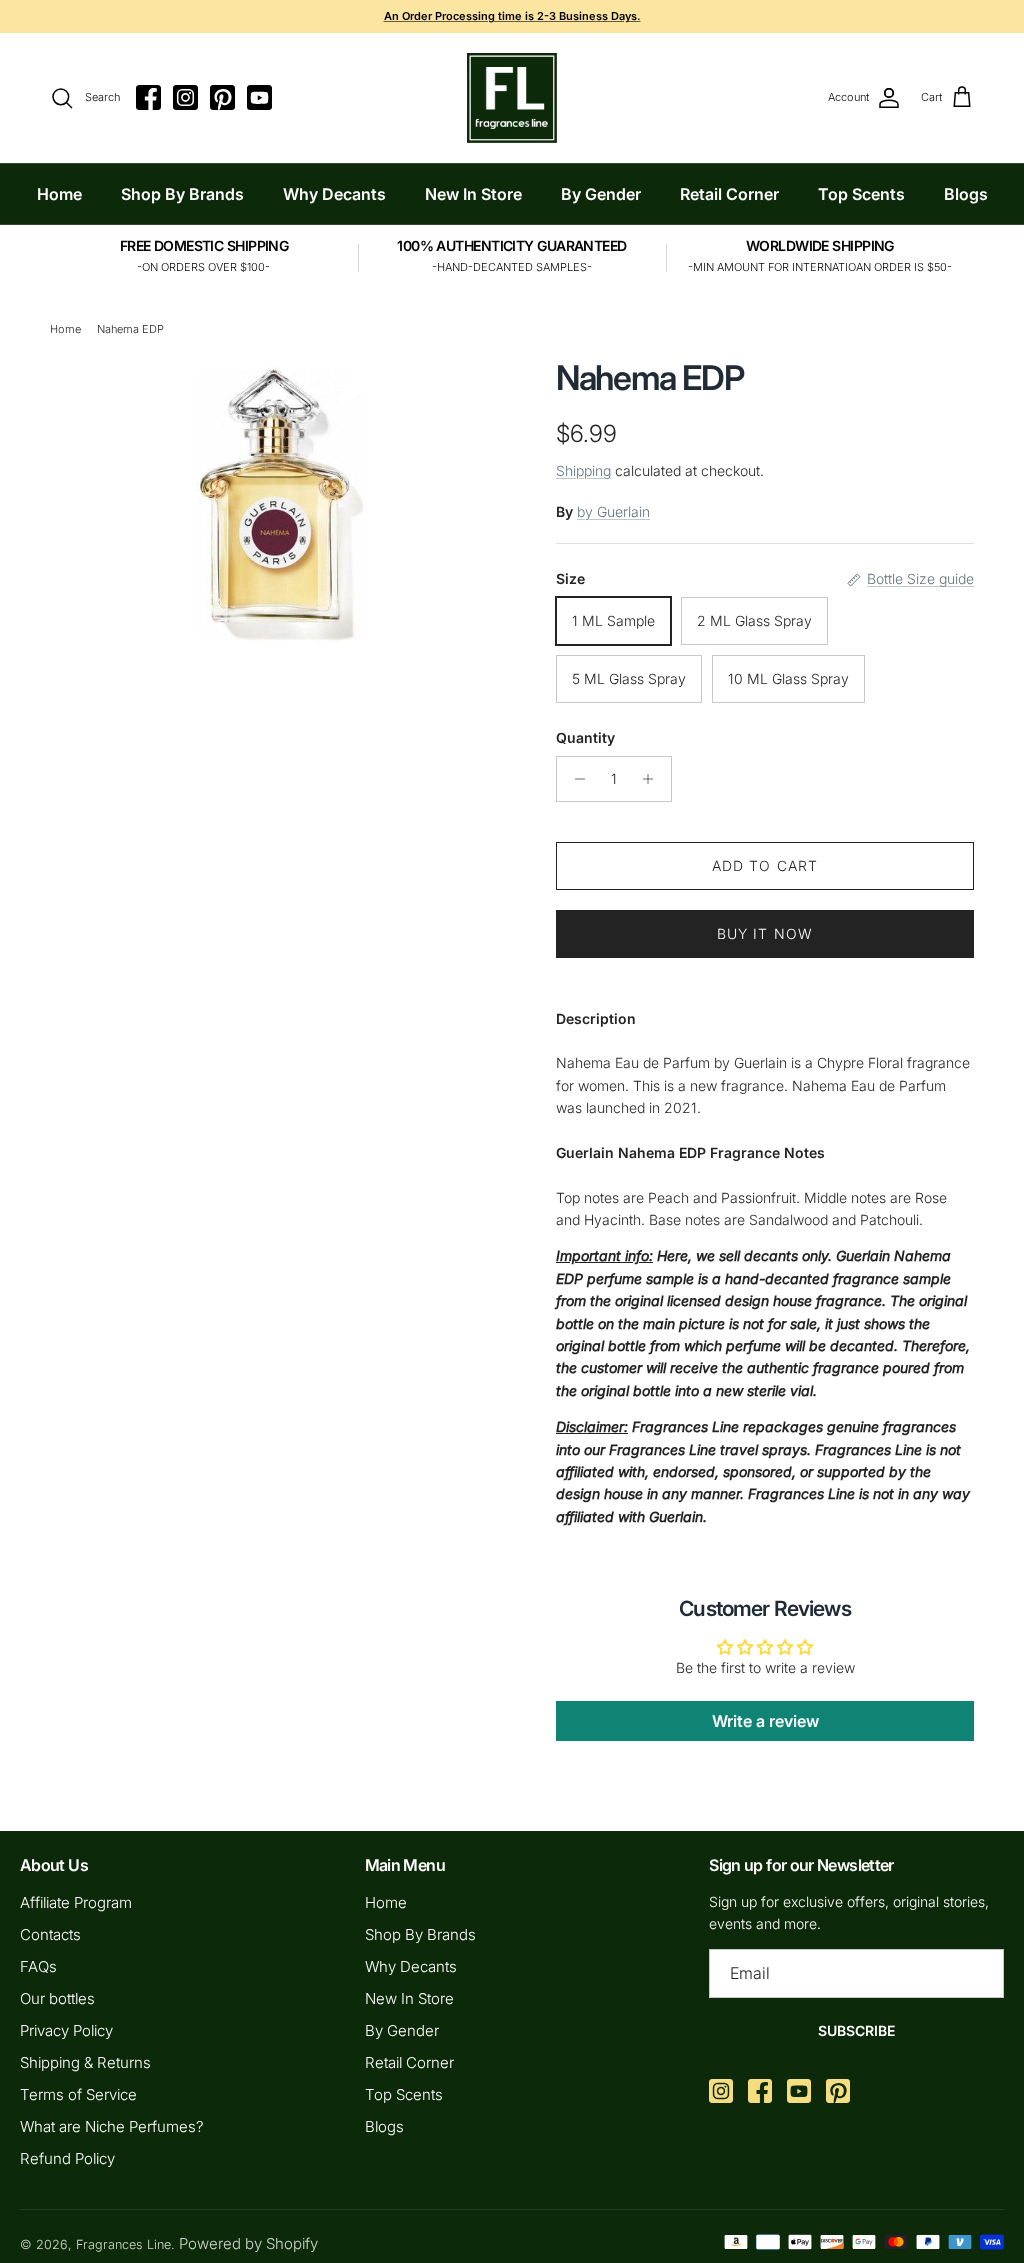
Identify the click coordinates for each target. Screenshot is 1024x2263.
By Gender (601, 194)
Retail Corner (729, 194)
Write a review (765, 1721)
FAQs (38, 1966)
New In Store (473, 194)
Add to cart (765, 865)
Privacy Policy (66, 2030)
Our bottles (57, 1998)
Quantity (585, 737)
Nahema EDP (130, 329)
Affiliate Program (76, 1902)
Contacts (50, 1934)
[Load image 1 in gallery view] (281, 502)
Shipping (583, 470)
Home (59, 194)
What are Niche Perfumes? (112, 2126)
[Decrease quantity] (574, 779)
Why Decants (334, 194)
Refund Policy (67, 2158)
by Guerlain (613, 511)
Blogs (966, 194)
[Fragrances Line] (512, 98)
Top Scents (861, 194)
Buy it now (765, 933)
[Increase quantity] (653, 779)
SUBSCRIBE (856, 2030)
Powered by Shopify (248, 2243)
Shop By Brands (182, 194)
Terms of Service (78, 2094)
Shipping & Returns (85, 2062)
